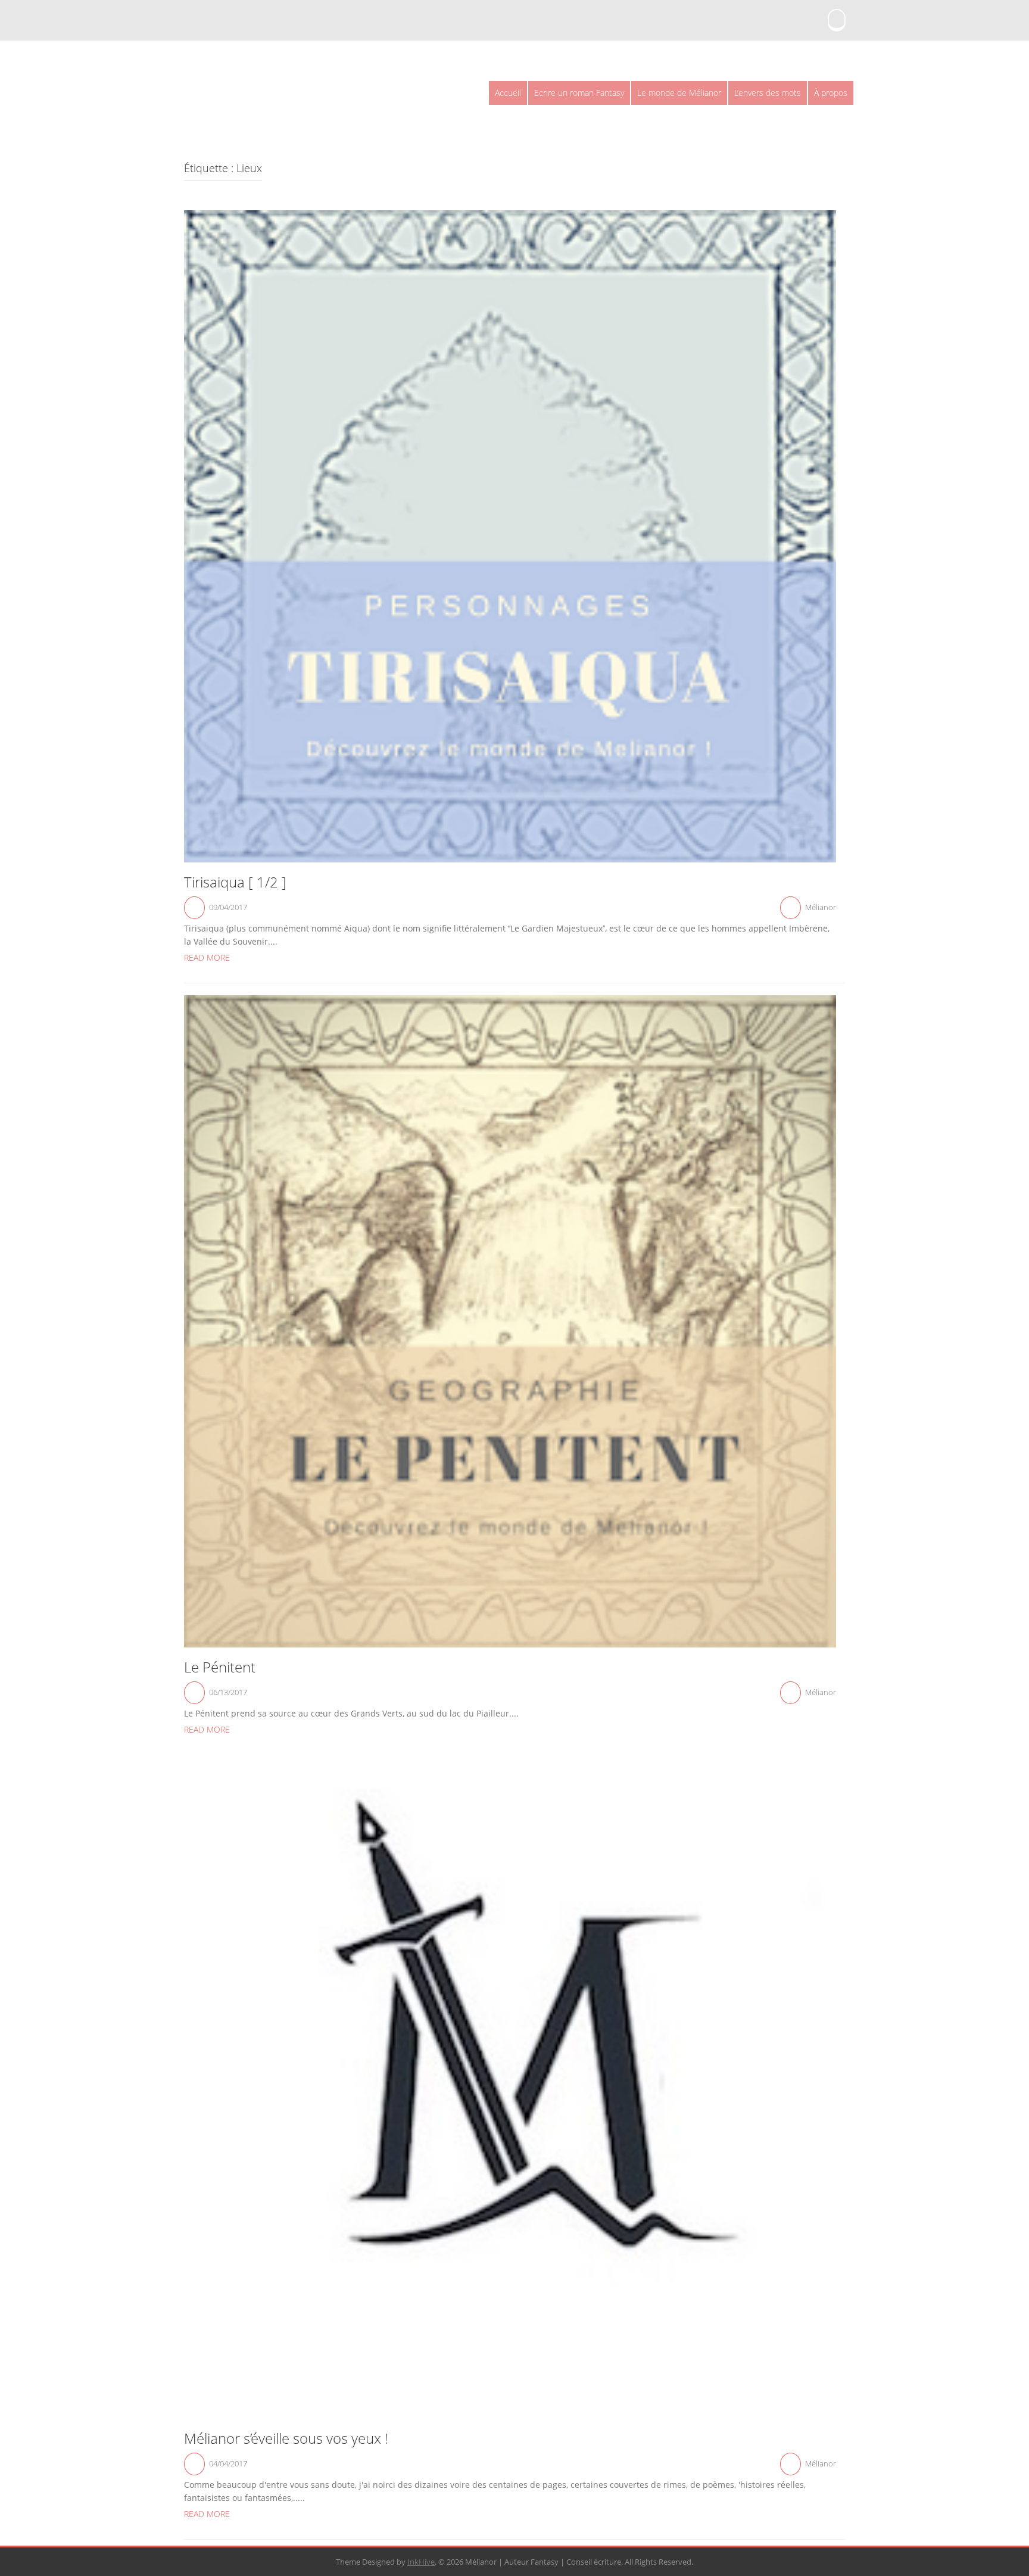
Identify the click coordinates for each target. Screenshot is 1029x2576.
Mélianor (821, 907)
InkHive (421, 2562)
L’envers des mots (768, 93)
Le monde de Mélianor (679, 93)
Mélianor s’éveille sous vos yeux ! (286, 2438)
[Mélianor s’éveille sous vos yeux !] (510, 2091)
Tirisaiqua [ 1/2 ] (235, 882)
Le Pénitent (220, 1667)
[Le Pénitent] (510, 1320)
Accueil (508, 93)
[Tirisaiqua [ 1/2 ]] (510, 535)
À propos (831, 93)
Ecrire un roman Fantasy (579, 93)
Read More (207, 957)
